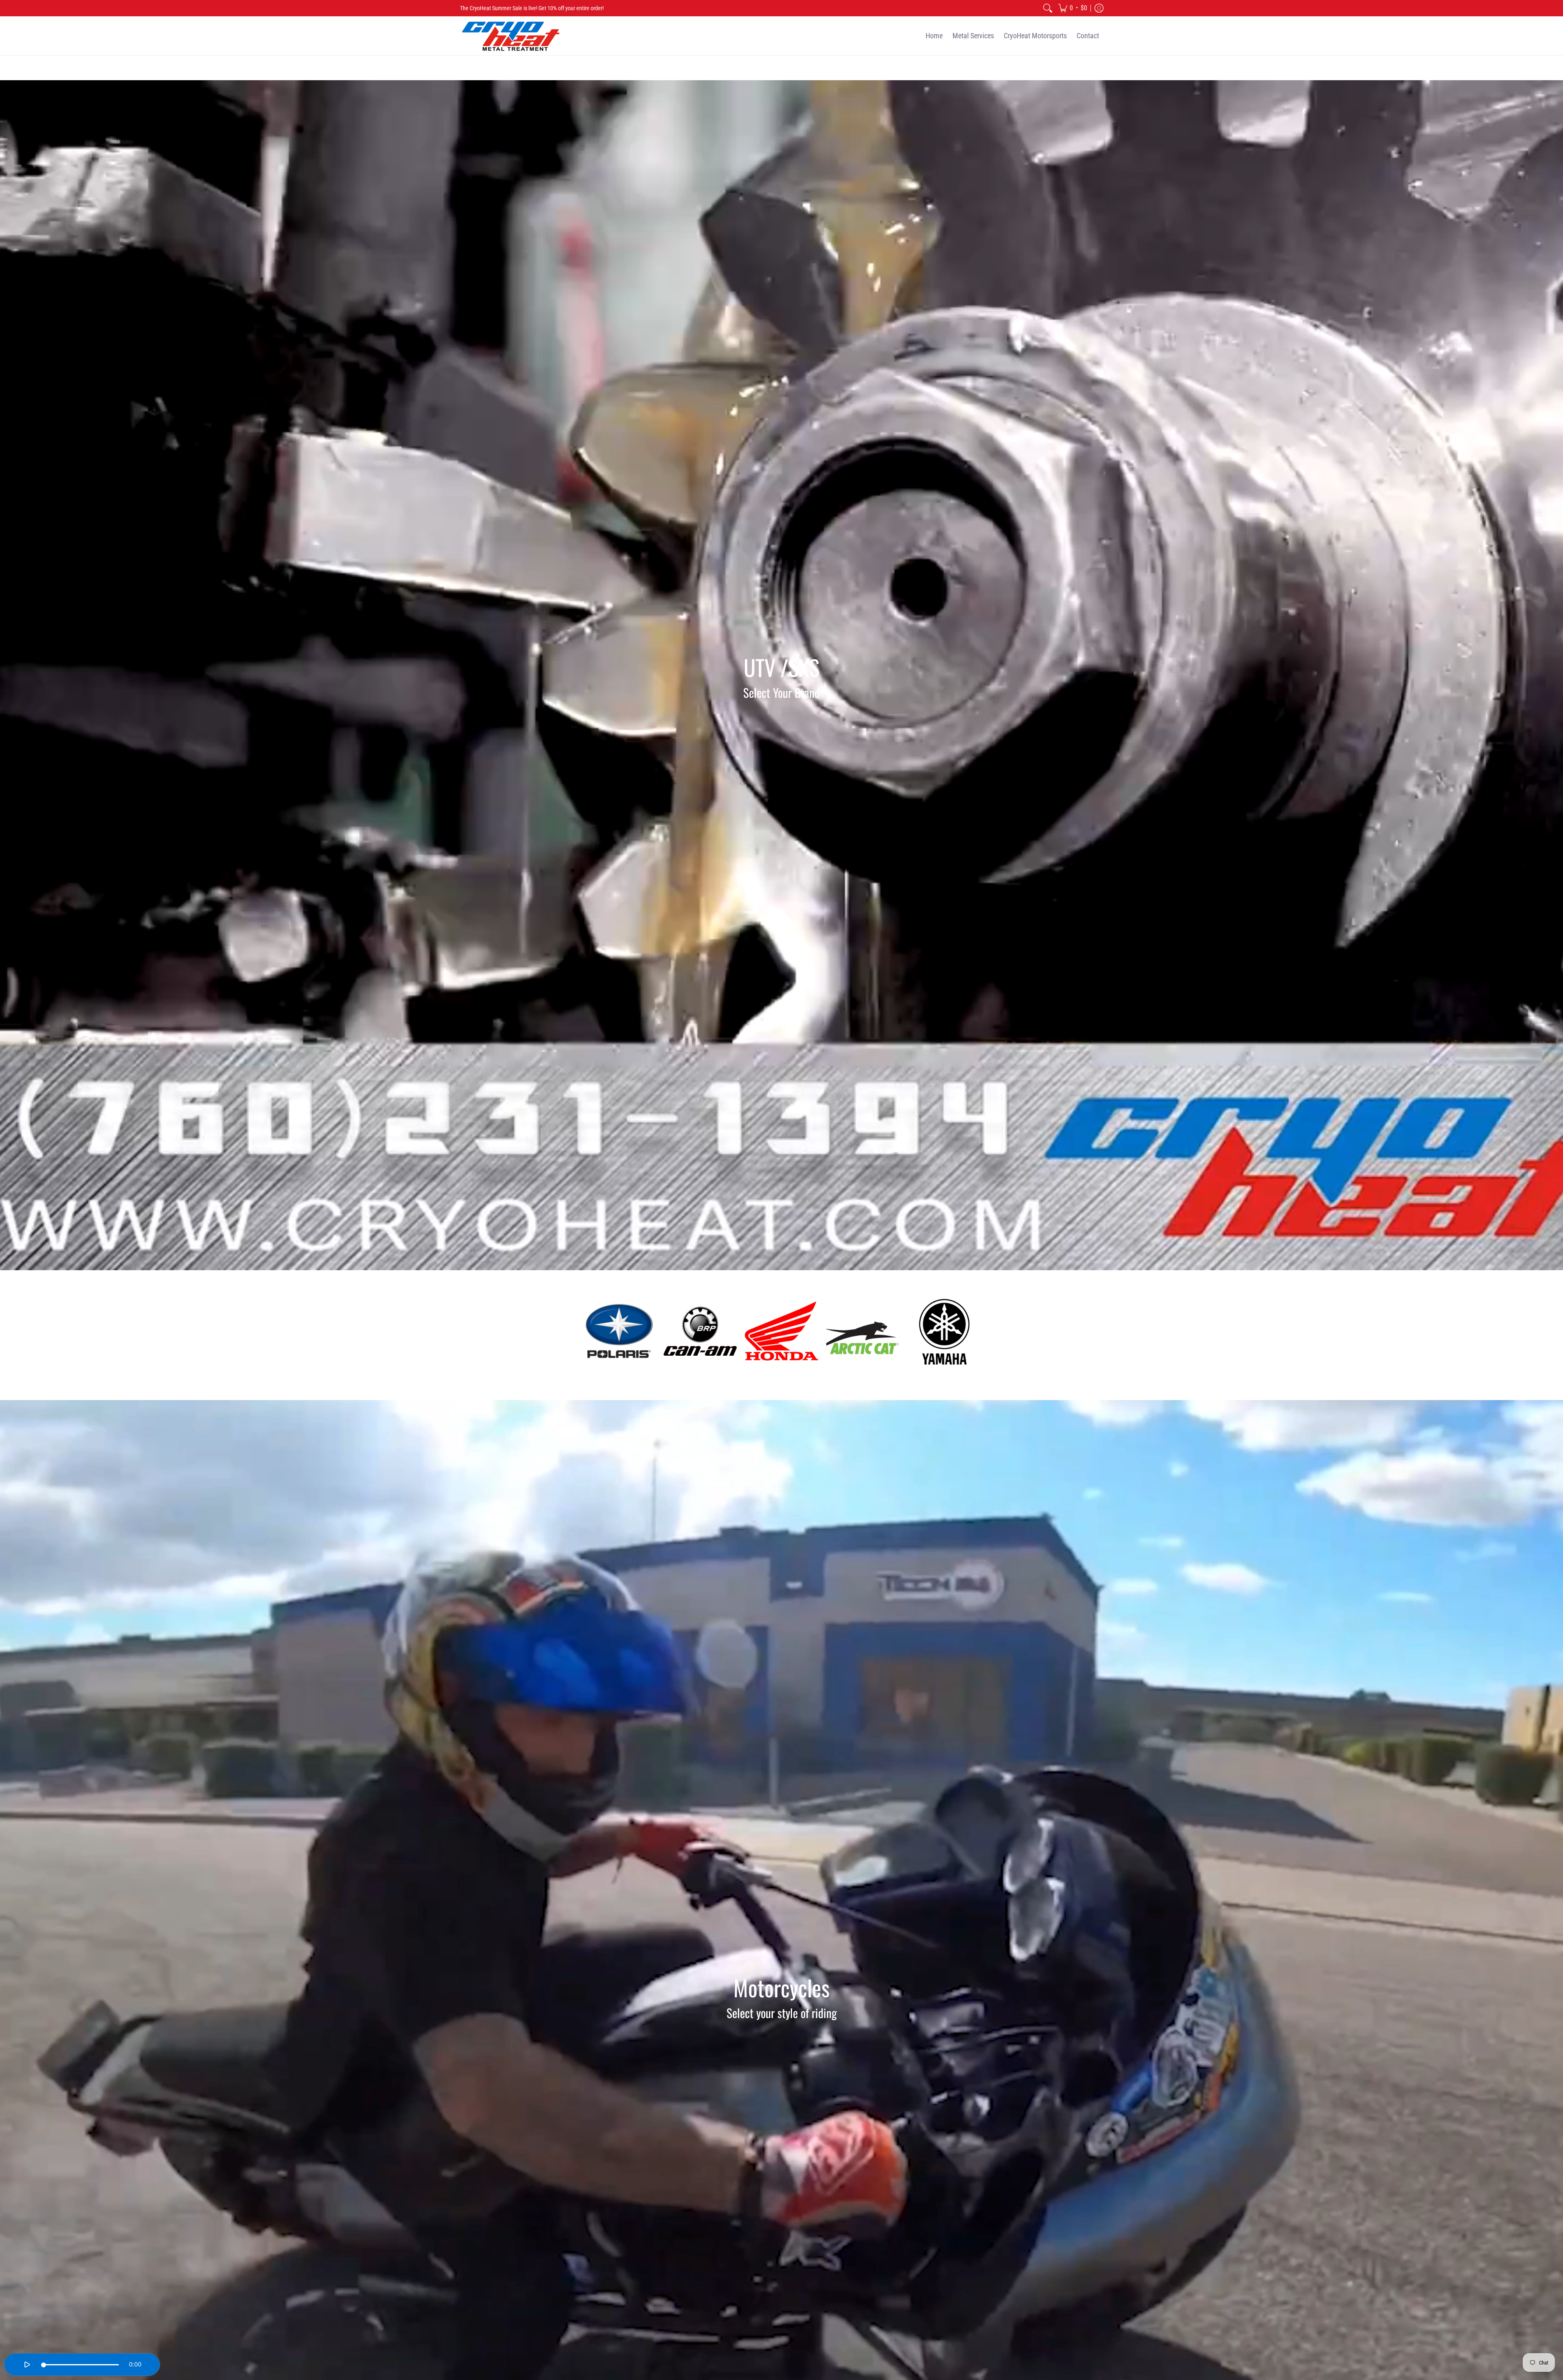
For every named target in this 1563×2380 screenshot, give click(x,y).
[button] (1073, 8)
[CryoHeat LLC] (511, 36)
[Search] (1048, 8)
